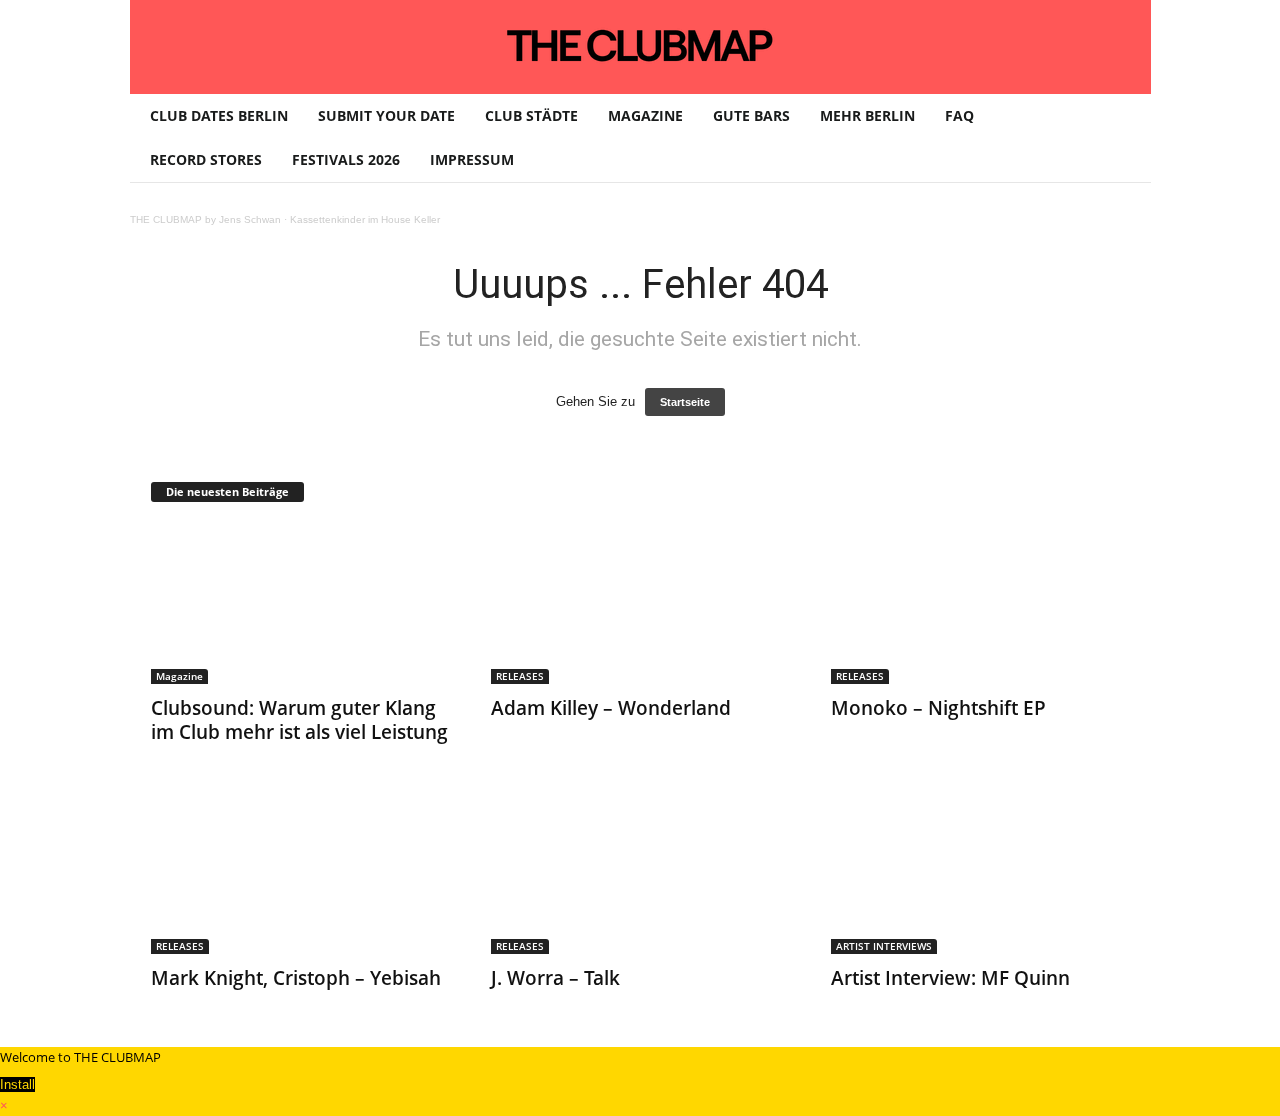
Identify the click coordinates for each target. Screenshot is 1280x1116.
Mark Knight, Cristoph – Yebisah (296, 978)
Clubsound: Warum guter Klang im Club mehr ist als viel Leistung (299, 720)
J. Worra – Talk (555, 978)
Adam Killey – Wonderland (611, 708)
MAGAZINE (645, 115)
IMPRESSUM (472, 159)
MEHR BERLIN (867, 115)
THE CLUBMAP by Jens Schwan (205, 219)
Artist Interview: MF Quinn (950, 978)
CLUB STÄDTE (531, 115)
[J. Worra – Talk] (641, 874)
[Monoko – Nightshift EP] (981, 604)
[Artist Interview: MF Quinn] (981, 874)
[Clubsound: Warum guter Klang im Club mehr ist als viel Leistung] (301, 604)
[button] (1121, 138)
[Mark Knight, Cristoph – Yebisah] (301, 874)
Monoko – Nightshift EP (938, 708)
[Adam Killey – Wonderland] (641, 604)
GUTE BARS (751, 115)
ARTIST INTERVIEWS (884, 946)
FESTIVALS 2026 (346, 159)
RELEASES (520, 676)
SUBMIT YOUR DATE (386, 115)
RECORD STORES (206, 159)
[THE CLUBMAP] (640, 45)
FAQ (959, 115)
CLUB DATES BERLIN (219, 115)
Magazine (179, 676)
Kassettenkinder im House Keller (365, 219)
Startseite (685, 402)
